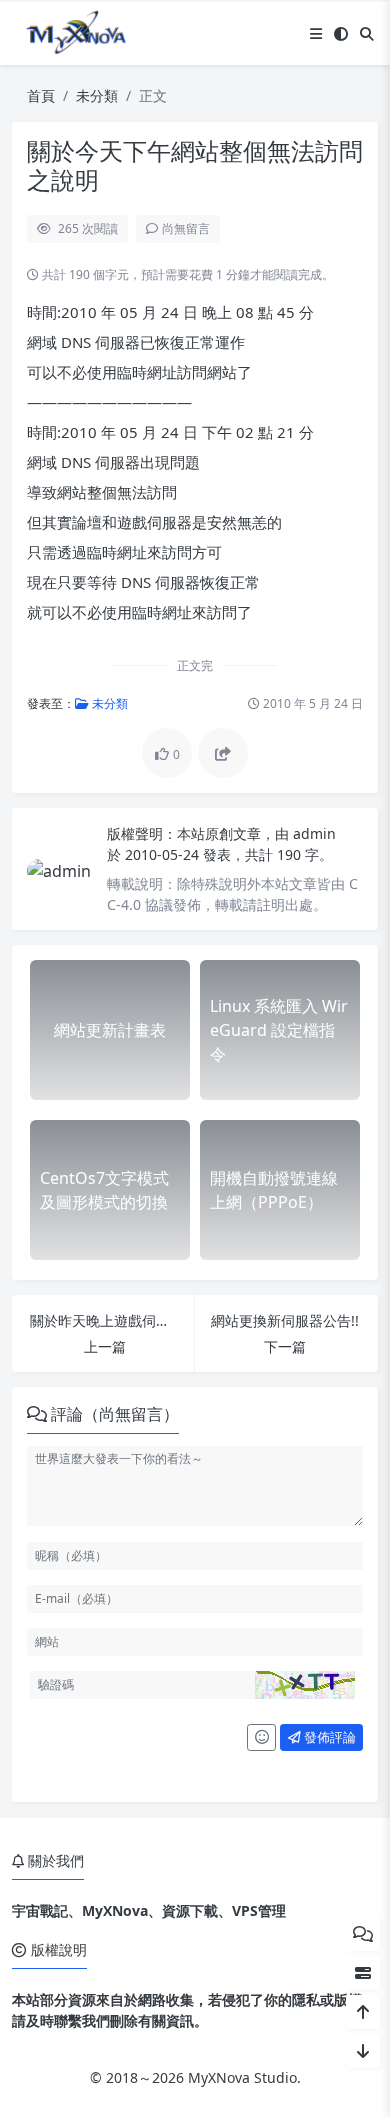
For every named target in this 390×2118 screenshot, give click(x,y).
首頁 (41, 95)
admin (314, 833)
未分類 (97, 95)
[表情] (261, 1738)
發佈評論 (328, 1737)
